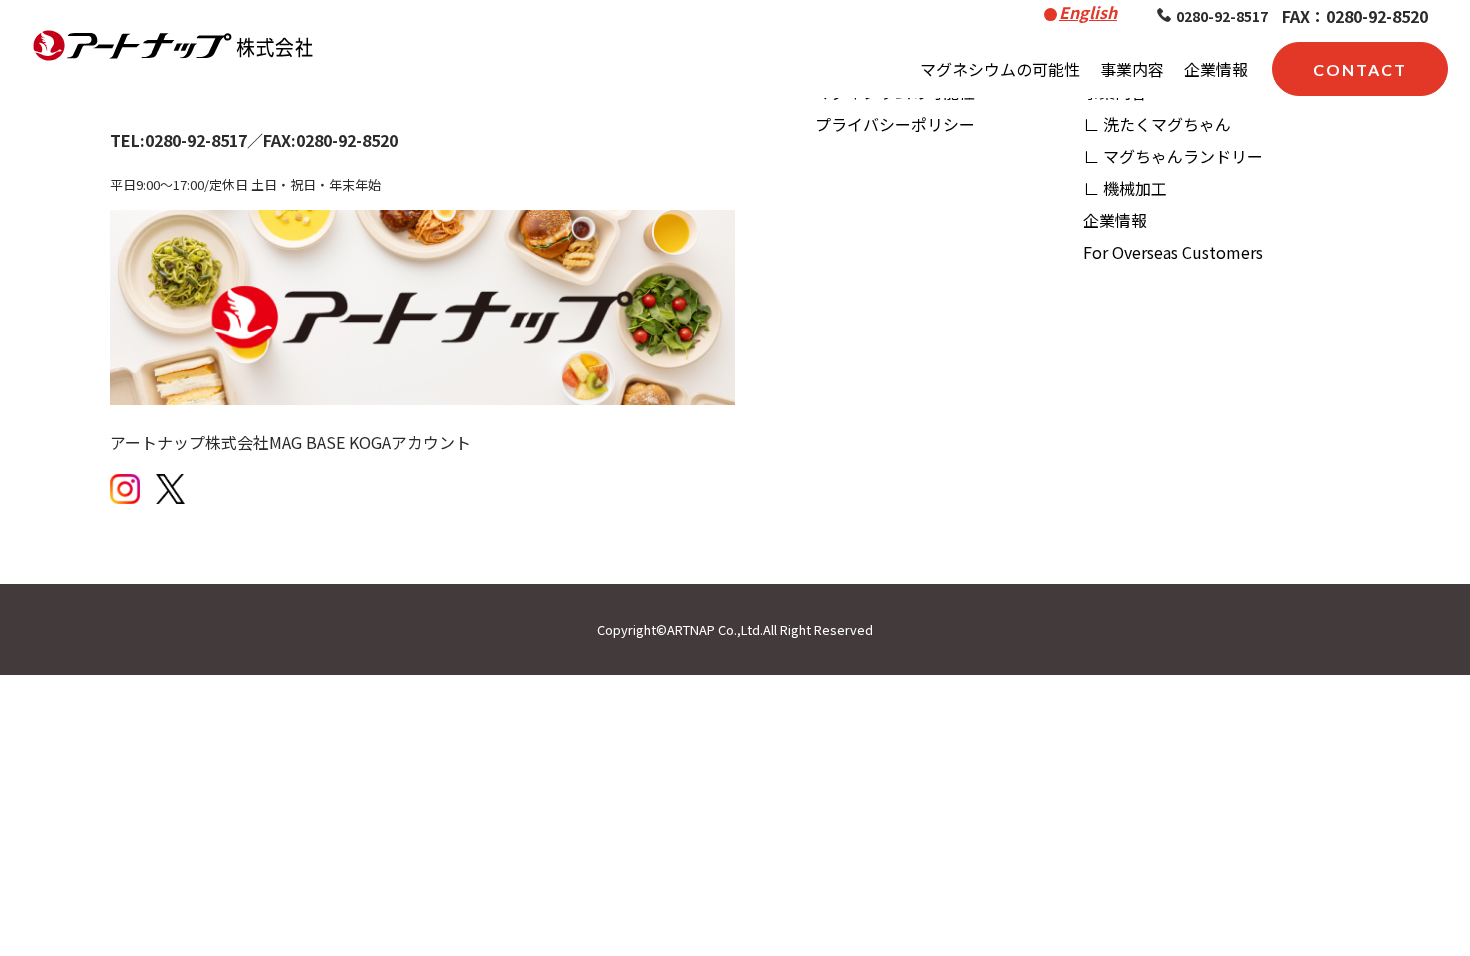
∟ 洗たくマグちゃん (1157, 124)
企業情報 (1216, 69)
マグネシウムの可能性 (1000, 69)
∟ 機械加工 (1125, 188)
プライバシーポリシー (895, 124)
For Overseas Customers (1173, 252)
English (1088, 12)
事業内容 (1132, 69)
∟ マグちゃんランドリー (1173, 156)
